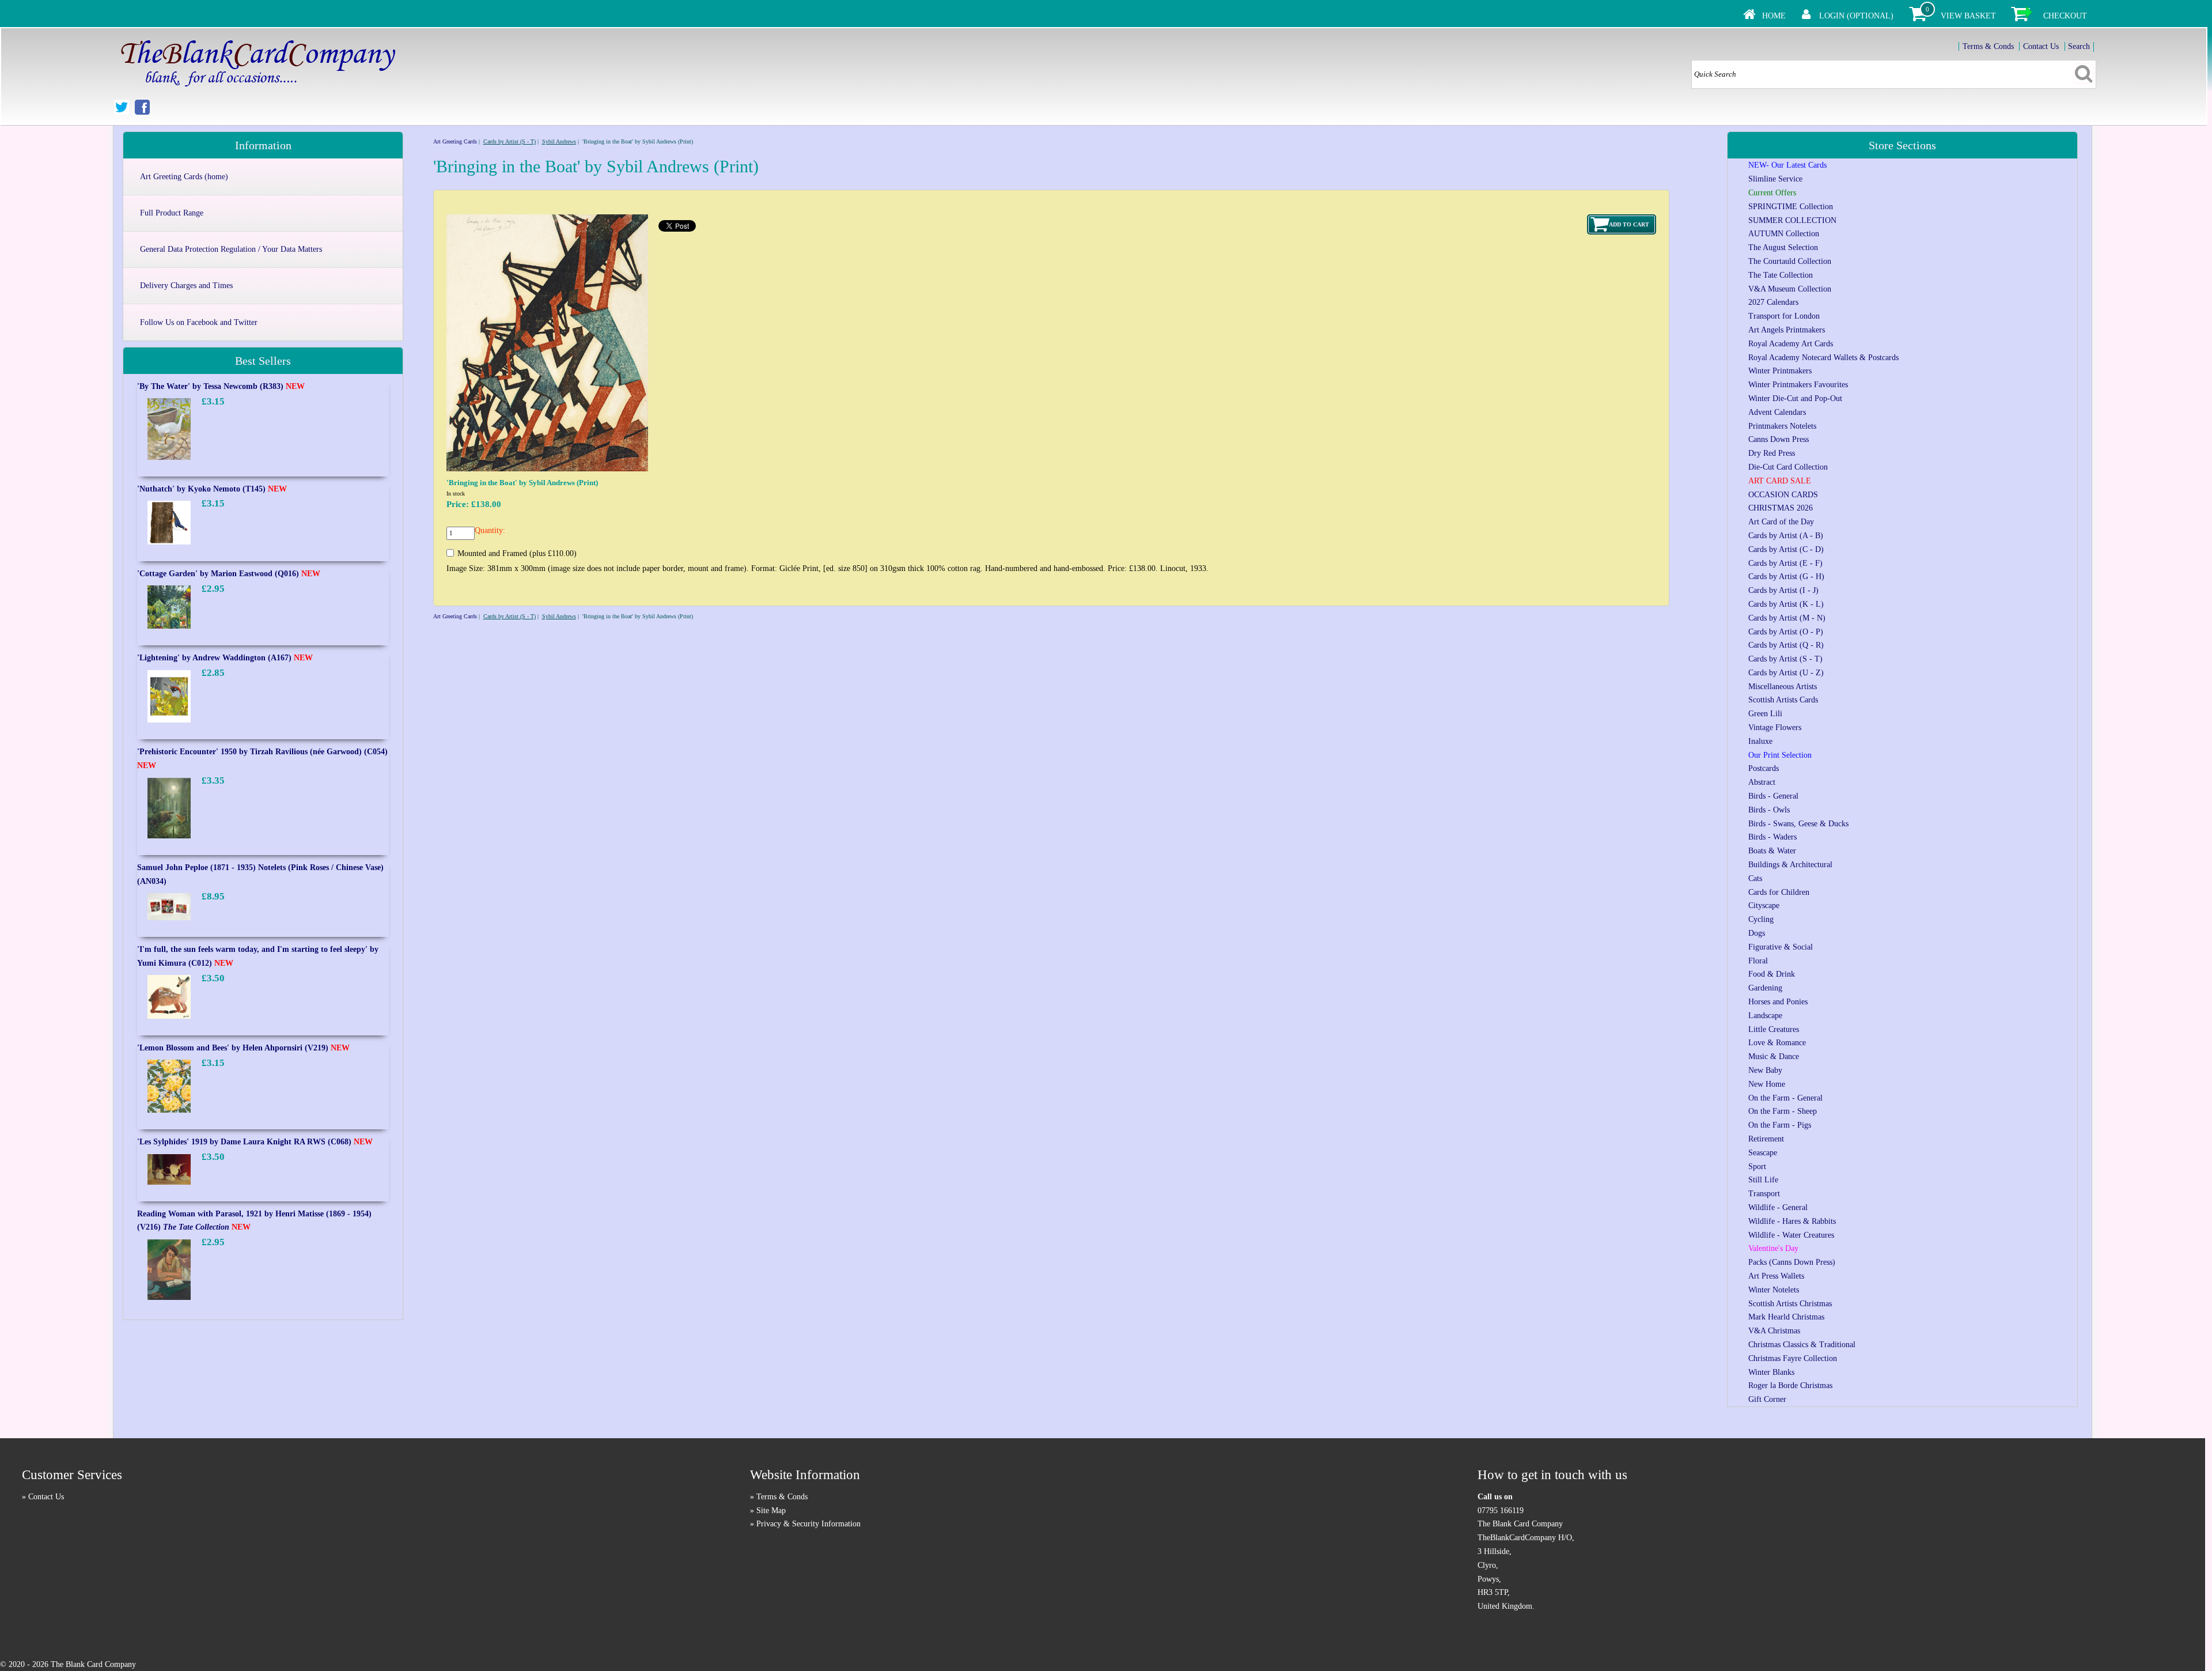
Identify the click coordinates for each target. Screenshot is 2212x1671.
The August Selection (1783, 247)
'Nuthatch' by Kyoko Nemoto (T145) (212, 489)
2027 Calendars (1773, 302)
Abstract (1762, 782)
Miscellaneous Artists (1783, 687)
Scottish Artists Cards (1783, 700)
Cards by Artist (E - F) (1785, 563)
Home (1774, 16)
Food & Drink (1772, 974)
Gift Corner (1767, 1399)
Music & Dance (1774, 1056)
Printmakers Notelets (1782, 426)
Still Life (1763, 1180)
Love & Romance (1777, 1043)
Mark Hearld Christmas (1786, 1317)
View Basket (1968, 16)
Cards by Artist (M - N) (1787, 618)
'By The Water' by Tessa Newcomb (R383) (221, 386)
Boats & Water (1772, 851)
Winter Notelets (1774, 1290)
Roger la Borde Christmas (1790, 1385)
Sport (1757, 1167)
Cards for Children (1779, 892)
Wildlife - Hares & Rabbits (1792, 1221)
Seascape (1763, 1153)
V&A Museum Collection (1790, 289)
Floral (1758, 961)
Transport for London (1784, 316)
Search (2079, 46)
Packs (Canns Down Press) (1792, 1262)
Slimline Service (1775, 179)
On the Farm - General (1785, 1098)
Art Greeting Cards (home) (184, 177)
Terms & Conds (1988, 46)
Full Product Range (172, 213)
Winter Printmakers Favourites (1798, 385)
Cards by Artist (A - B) (1786, 536)
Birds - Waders (1772, 837)
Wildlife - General (1778, 1207)
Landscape (1765, 1016)
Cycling (1761, 919)
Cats (1755, 878)
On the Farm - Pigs (1780, 1125)
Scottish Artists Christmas (1790, 1304)
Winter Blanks (1771, 1372)
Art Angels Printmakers (1787, 330)
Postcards (1764, 768)
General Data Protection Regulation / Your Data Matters (231, 249)
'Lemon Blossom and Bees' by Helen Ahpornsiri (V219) (243, 1048)
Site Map (771, 1511)
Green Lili (1765, 714)
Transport (1764, 1194)
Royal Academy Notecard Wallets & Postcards (1823, 358)
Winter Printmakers (1780, 371)
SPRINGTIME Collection (1791, 207)
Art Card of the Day (1781, 522)
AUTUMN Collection (1784, 234)
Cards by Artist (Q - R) (1786, 645)
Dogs (1757, 933)
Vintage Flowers (1775, 727)
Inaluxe (1760, 741)
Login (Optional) (1856, 16)
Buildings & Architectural (1790, 865)
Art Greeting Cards (455, 141)
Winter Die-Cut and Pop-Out (1795, 398)
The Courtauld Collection (1790, 261)
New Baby (1765, 1070)
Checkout (2065, 16)
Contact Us (2041, 46)
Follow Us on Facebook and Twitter (199, 322)
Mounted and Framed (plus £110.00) (517, 553)
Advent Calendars (1777, 412)
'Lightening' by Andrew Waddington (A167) (225, 658)
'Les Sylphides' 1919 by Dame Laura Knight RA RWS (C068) (255, 1142)
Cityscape (1764, 906)
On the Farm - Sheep (1783, 1111)
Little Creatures (1774, 1029)
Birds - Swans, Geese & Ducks (1798, 824)
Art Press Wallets (1776, 1276)
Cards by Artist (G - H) (1786, 576)
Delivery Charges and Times (186, 286)
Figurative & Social (1781, 947)
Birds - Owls (1769, 810)
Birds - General (1773, 796)
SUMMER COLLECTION (1792, 220)
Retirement (1766, 1139)
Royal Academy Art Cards (1791, 344)
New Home (1767, 1084)
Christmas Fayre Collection (1793, 1358)
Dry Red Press (1772, 453)
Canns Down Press (1779, 439)
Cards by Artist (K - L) (1786, 604)
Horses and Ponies (1778, 1002)
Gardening (1765, 988)
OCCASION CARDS (1783, 495)
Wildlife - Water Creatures (1791, 1235)
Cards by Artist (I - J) (1783, 590)
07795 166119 (1501, 1511)
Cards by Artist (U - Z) (1786, 673)
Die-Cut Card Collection (1788, 467)
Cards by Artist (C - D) (1786, 549)
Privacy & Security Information (808, 1524)
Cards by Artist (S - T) (510, 141)
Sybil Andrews (559, 141)
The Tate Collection (1781, 275)
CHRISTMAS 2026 (1781, 508)
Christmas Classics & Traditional (1802, 1345)
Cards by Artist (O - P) (1786, 632)
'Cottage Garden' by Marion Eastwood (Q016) (229, 574)
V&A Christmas (1774, 1331)
